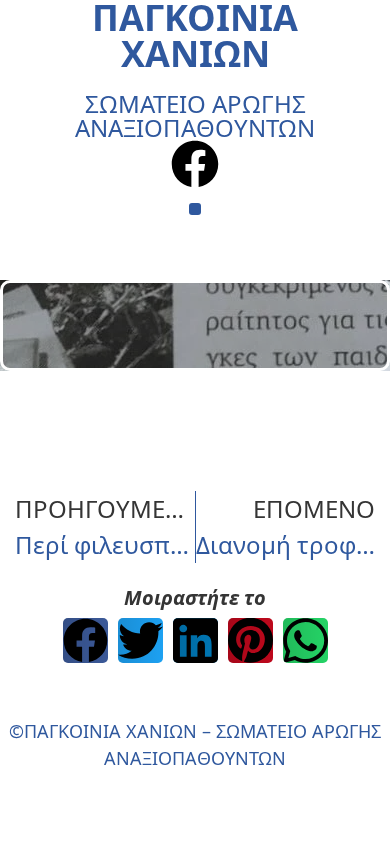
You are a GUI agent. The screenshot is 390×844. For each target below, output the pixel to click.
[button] (195, 209)
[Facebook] (195, 164)
